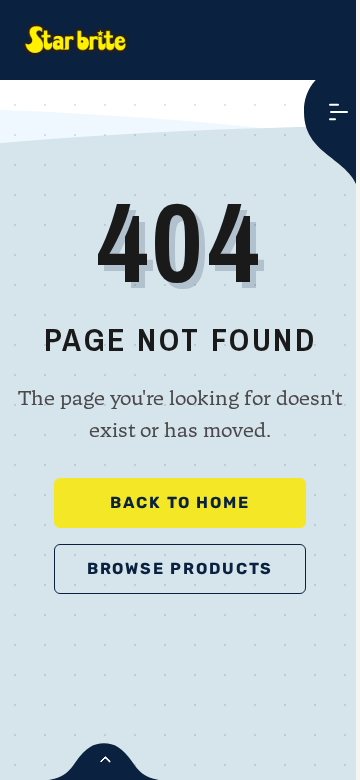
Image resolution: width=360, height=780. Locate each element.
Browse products (180, 568)
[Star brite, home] (76, 40)
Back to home (180, 502)
